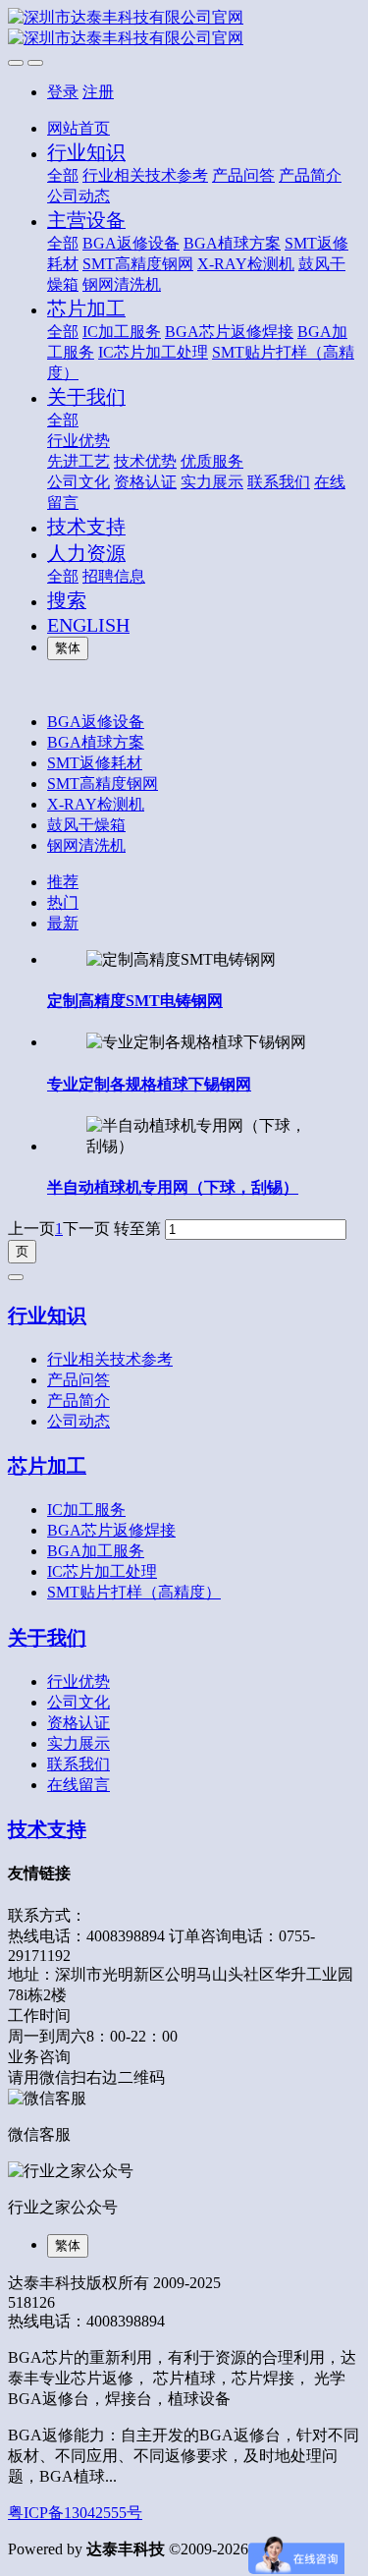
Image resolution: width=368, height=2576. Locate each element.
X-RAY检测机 (96, 804)
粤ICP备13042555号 (75, 2513)
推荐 (63, 882)
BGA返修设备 (96, 722)
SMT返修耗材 (95, 763)
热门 (63, 902)
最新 (63, 923)
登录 (63, 92)
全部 (63, 175)
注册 (98, 92)
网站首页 (79, 128)
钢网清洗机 (86, 845)
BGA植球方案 (96, 742)
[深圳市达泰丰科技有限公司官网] (184, 28)
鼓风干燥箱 (86, 825)
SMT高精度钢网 (103, 784)
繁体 (68, 648)
